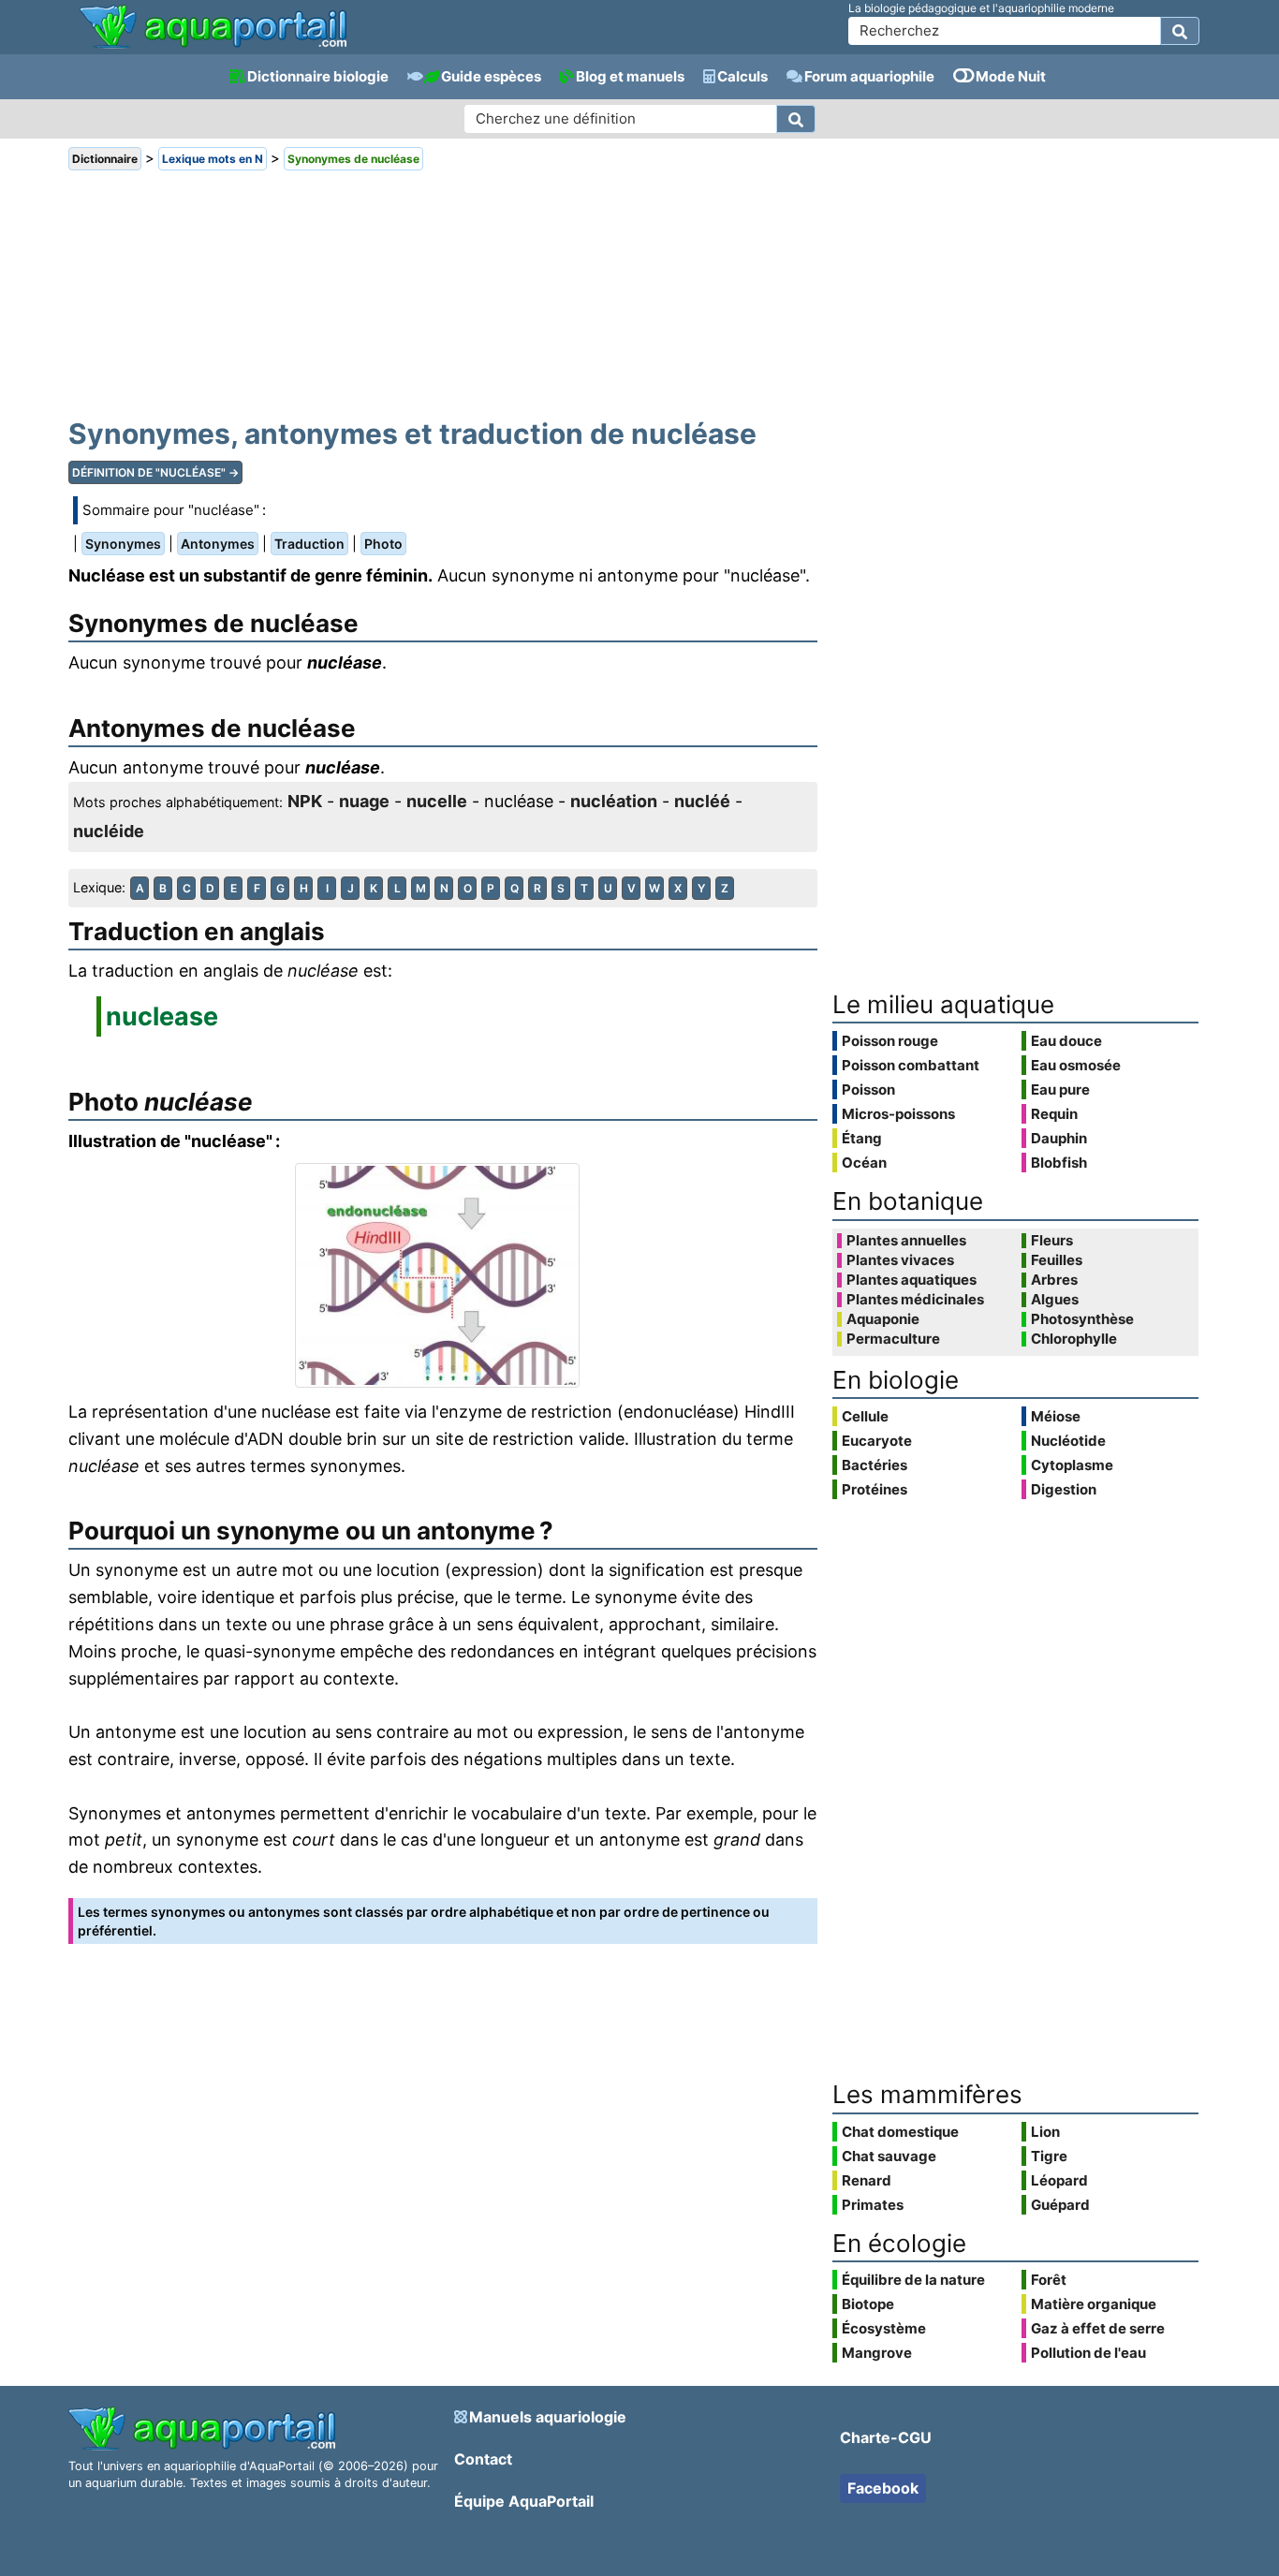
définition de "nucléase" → (155, 472)
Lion (1045, 2132)
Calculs (742, 76)
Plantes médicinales (915, 1300)
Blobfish (1059, 1163)
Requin (1054, 1114)
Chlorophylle (1074, 1339)
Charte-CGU (886, 2437)
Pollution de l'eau (1088, 2353)
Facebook (883, 2488)
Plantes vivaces (900, 1260)
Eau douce (1066, 1041)
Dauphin (1059, 1138)
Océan (864, 1163)
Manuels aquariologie (548, 2417)
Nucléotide (1068, 1441)
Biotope (868, 2304)
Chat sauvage (889, 2156)
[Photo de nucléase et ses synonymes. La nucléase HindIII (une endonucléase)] (443, 1275)
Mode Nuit (1011, 76)
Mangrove (877, 2353)
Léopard (1059, 2180)
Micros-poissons (898, 1114)
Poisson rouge (890, 1041)
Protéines (875, 1489)
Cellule (865, 1416)
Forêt (1049, 2280)
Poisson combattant (911, 1065)
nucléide (109, 831)
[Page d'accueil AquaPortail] (213, 46)
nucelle (437, 801)
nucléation (614, 801)
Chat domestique (900, 2132)
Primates (873, 2205)
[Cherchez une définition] (796, 119)
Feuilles (1057, 1260)
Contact (483, 2459)
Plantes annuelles (906, 1241)
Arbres (1054, 1280)
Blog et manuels (630, 76)
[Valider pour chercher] (1180, 31)
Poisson (868, 1089)
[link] (213, 28)
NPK (305, 801)
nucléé (702, 801)
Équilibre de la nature (913, 2280)
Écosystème (884, 2328)
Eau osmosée (1076, 1065)
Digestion (1064, 1489)
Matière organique (1094, 2304)
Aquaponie (883, 1319)
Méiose (1056, 1416)
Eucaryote (877, 1441)
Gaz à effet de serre (1098, 2328)
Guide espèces (491, 76)
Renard (867, 2180)
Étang (862, 1138)
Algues (1055, 1300)
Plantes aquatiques (911, 1280)
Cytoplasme (1072, 1465)
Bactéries (875, 1465)
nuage (364, 801)
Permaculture (893, 1339)
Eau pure (1060, 1089)
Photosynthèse (1082, 1319)
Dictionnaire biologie (318, 76)
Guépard (1060, 2205)
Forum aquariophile (869, 76)
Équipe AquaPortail (524, 2501)
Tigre (1049, 2156)
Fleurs (1052, 1241)
